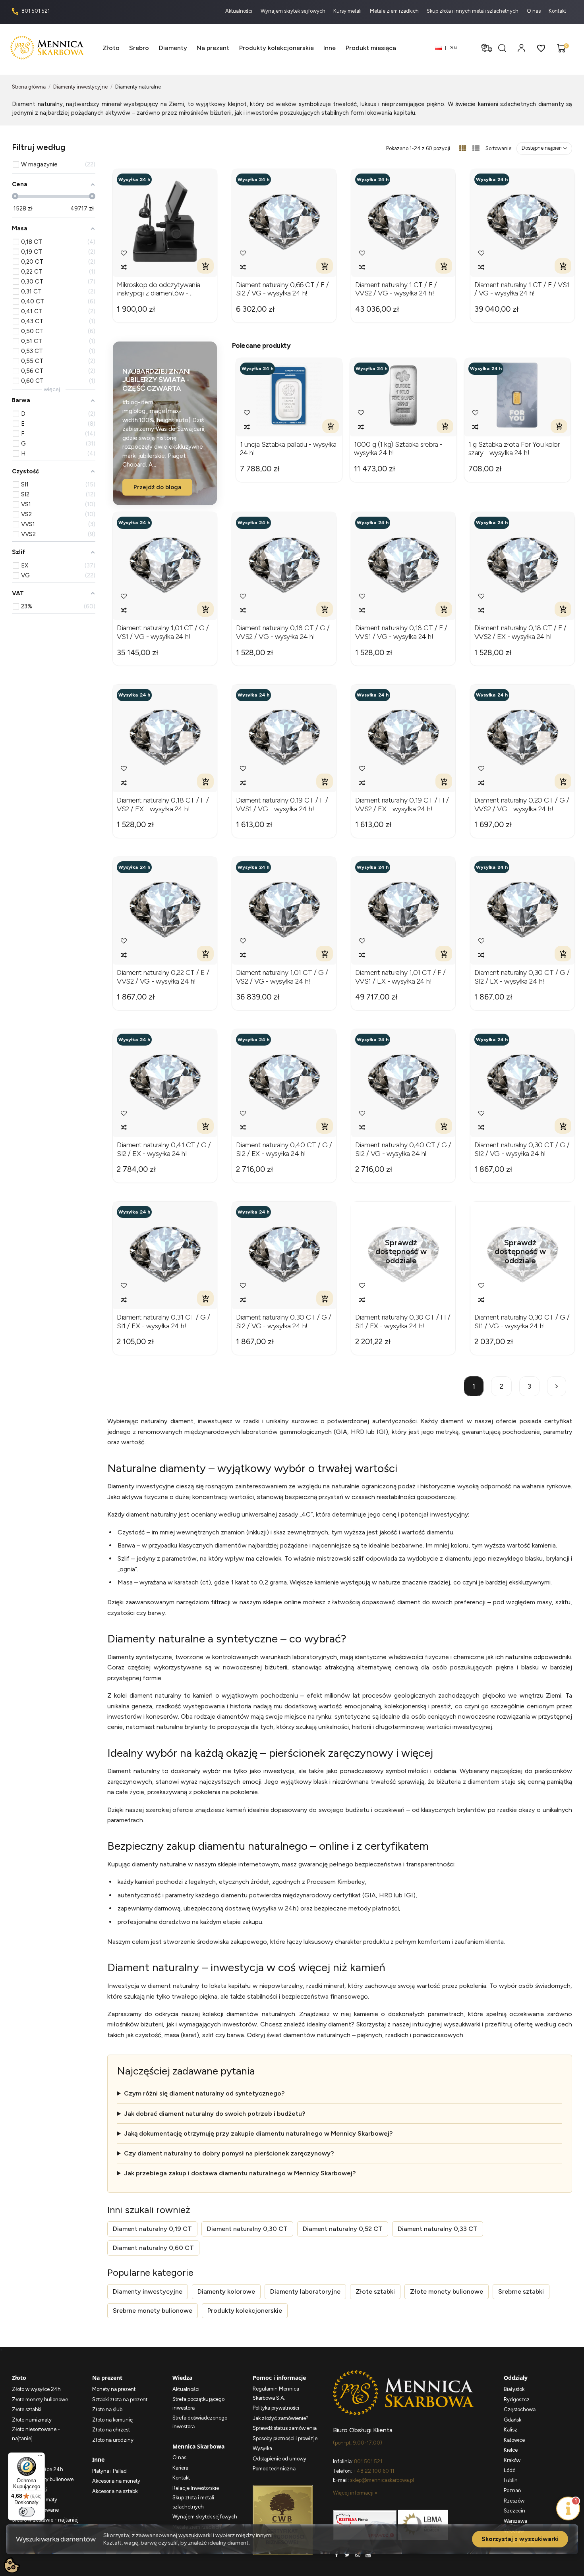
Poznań (512, 2490)
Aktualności (239, 11)
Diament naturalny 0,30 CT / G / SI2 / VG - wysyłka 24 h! (522, 1149)
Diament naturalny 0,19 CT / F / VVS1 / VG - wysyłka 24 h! (282, 805)
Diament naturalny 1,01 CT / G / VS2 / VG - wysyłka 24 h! (282, 977)
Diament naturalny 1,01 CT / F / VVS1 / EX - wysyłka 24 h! (400, 977)
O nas (534, 11)
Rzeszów (514, 2501)
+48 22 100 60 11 (374, 2471)
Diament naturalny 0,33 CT (438, 2229)
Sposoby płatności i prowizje (285, 2438)
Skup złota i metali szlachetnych (193, 2502)
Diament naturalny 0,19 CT (152, 2229)
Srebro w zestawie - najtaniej (45, 2520)
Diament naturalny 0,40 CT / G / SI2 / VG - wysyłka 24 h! (403, 1149)
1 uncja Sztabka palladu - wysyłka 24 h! (288, 449)
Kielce (511, 2450)
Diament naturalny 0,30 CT (247, 2229)
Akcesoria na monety (116, 2481)
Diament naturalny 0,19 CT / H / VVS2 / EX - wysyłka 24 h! (402, 805)
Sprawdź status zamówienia (285, 2428)
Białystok (514, 2389)
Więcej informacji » (355, 2493)
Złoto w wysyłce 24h (36, 2389)
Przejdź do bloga (157, 487)
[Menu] (40, 2457)
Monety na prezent (114, 2389)
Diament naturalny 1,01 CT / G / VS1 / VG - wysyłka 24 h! (163, 632)
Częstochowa (520, 2409)
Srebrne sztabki (521, 2291)
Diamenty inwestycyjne (148, 2291)
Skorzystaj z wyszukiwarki (520, 2539)
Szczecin (514, 2511)
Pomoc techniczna (274, 2469)
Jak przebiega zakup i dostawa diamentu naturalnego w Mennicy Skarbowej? (240, 2173)
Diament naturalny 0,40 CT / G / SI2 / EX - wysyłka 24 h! (284, 1149)
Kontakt (557, 11)
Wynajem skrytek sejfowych (294, 11)
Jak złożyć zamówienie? (281, 2418)
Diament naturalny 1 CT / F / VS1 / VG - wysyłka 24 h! (522, 289)
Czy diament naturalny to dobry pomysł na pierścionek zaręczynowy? (229, 2153)
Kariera (180, 2468)
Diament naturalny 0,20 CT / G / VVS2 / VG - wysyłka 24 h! (522, 805)
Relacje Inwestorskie (196, 2488)
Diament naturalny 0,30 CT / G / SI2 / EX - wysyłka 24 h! (522, 977)
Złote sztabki (375, 2291)
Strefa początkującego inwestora (198, 2404)
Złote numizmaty (32, 2420)
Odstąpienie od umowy (279, 2459)
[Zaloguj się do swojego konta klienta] (521, 48)
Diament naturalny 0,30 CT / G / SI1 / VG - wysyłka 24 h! (522, 1322)
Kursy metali (348, 11)
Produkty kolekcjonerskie (245, 2311)
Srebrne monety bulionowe (153, 2311)
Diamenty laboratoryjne (305, 2291)
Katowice (514, 2440)
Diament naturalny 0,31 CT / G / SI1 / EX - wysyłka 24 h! (163, 1322)
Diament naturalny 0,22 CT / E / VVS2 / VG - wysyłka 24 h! (163, 977)
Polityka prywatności (276, 2408)
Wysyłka (262, 2448)
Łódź (509, 2470)
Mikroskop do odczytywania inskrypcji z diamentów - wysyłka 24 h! (159, 289)
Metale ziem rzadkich (395, 11)
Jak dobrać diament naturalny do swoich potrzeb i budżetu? (215, 2114)
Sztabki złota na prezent (120, 2399)
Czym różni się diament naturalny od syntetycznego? (204, 2093)
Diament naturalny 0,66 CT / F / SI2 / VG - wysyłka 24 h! (282, 289)
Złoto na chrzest (111, 2430)
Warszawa (515, 2521)
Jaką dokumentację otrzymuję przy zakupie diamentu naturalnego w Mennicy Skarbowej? (258, 2133)
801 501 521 (35, 11)
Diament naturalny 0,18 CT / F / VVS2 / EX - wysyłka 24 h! (520, 632)
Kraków (512, 2460)
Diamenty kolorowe (226, 2291)
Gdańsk (512, 2420)
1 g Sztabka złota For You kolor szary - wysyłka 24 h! (514, 449)
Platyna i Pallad (109, 2471)
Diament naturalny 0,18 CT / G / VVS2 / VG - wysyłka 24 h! (283, 632)
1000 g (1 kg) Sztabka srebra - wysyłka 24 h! (398, 449)
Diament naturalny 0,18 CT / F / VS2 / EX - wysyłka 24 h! (163, 805)
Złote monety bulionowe (447, 2291)
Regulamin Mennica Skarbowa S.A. (276, 2393)
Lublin (511, 2480)
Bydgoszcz (517, 2399)
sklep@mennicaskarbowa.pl (382, 2480)
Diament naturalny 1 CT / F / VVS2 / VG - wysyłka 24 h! (396, 289)
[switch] (27, 2512)
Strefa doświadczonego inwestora (200, 2422)
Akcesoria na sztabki (115, 2491)
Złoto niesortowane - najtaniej (36, 2434)
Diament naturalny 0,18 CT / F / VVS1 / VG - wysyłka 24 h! (401, 632)
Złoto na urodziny (113, 2440)
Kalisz (511, 2430)
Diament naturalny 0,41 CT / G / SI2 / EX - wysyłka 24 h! (164, 1149)
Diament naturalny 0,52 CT (343, 2229)
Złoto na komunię (112, 2420)
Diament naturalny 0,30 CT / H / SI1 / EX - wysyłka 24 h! (403, 1322)
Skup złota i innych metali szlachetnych (473, 11)
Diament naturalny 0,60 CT (153, 2248)
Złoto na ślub (107, 2409)
